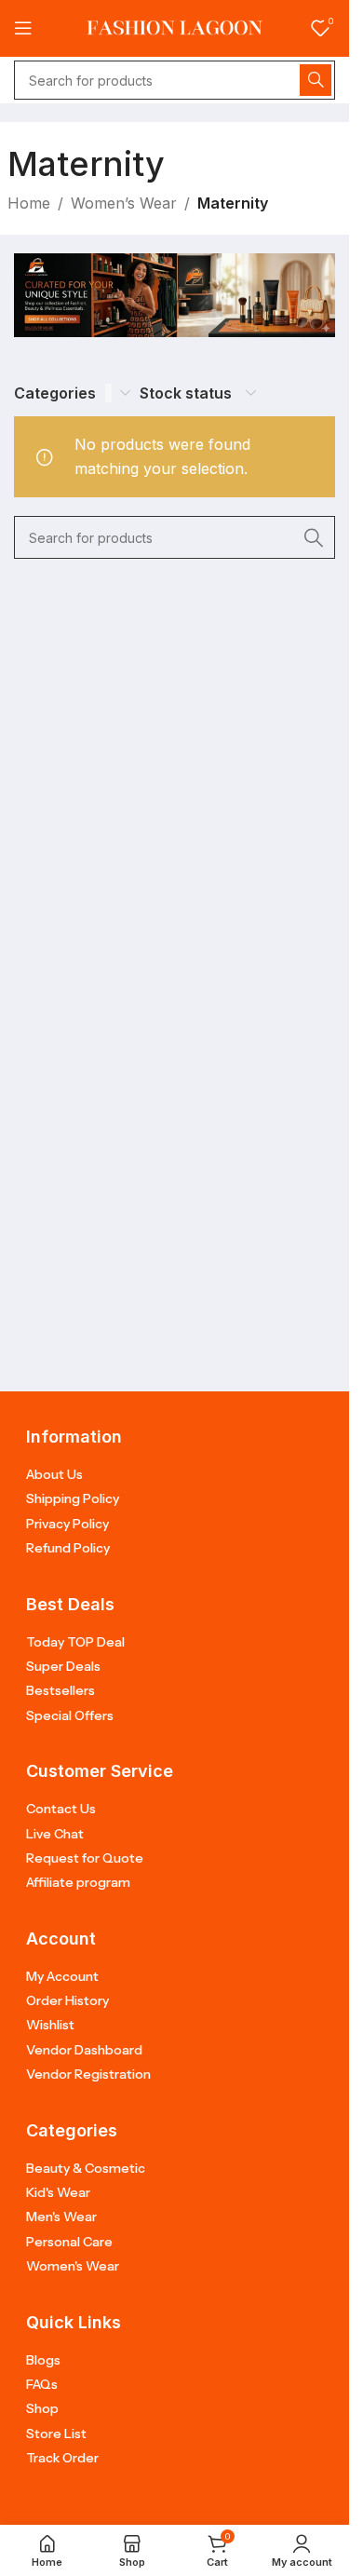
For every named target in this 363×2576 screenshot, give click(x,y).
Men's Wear (61, 2217)
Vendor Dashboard (84, 2050)
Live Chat (55, 1834)
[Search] (316, 80)
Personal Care (69, 2242)
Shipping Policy (73, 1498)
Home (29, 203)
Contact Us (61, 1809)
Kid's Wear (58, 2192)
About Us (54, 1474)
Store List (56, 2434)
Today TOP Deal (75, 1642)
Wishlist (50, 2025)
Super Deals (63, 1666)
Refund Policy (68, 1548)
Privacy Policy (67, 1524)
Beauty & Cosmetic (86, 2168)
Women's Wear (73, 2266)
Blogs (43, 2360)
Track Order (62, 2458)
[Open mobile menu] (23, 28)
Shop (42, 2408)
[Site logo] (175, 27)
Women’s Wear (124, 203)
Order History (67, 2000)
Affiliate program (78, 1882)
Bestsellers (60, 1690)
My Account (62, 1976)
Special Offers (70, 1715)
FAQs (42, 2384)
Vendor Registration (88, 2074)
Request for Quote (85, 1858)
